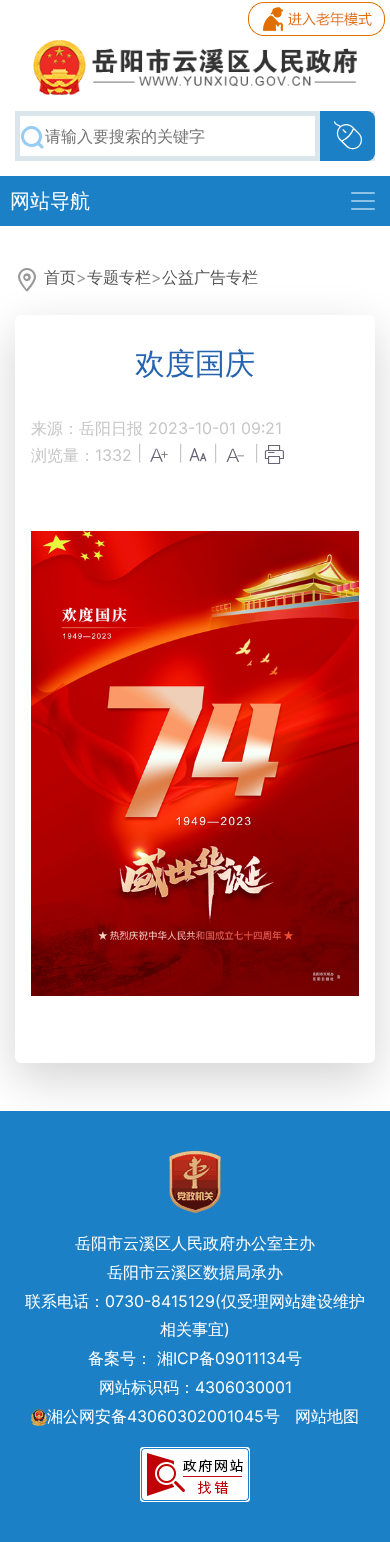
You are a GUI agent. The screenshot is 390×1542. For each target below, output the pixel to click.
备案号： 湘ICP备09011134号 (195, 1358)
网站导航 (50, 201)
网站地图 (327, 1416)
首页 (60, 277)
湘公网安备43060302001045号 (163, 1416)
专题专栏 (119, 277)
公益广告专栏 (210, 277)
